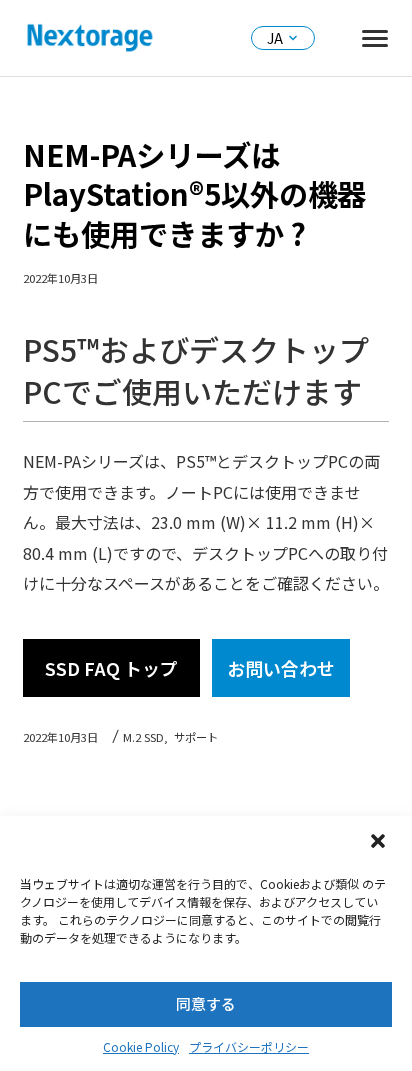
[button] (380, 843)
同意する (206, 1003)
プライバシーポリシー (249, 1046)
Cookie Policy (141, 1046)
